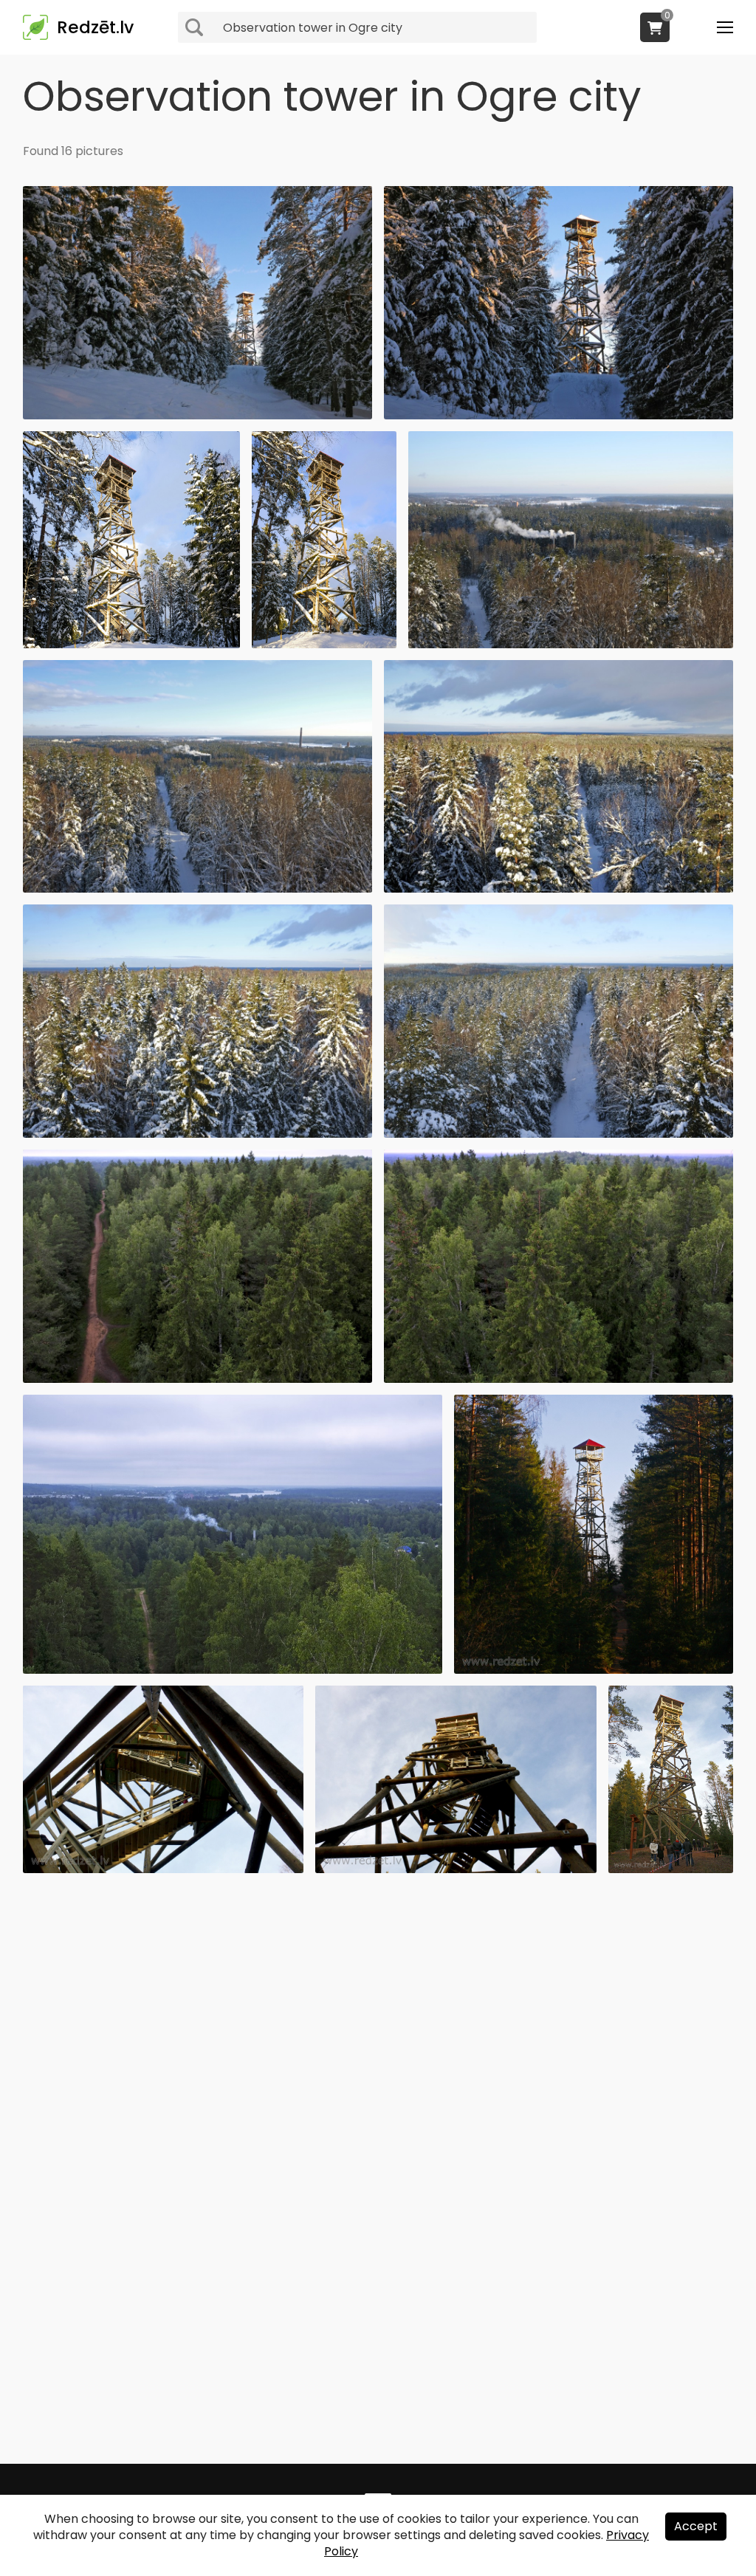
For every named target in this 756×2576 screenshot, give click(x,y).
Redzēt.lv (95, 27)
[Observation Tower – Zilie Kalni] (559, 415)
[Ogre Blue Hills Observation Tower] (594, 1670)
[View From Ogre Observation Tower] (197, 1379)
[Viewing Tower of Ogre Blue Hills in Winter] (324, 644)
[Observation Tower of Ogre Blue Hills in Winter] (197, 415)
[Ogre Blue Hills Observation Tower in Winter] (131, 644)
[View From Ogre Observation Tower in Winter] (571, 644)
